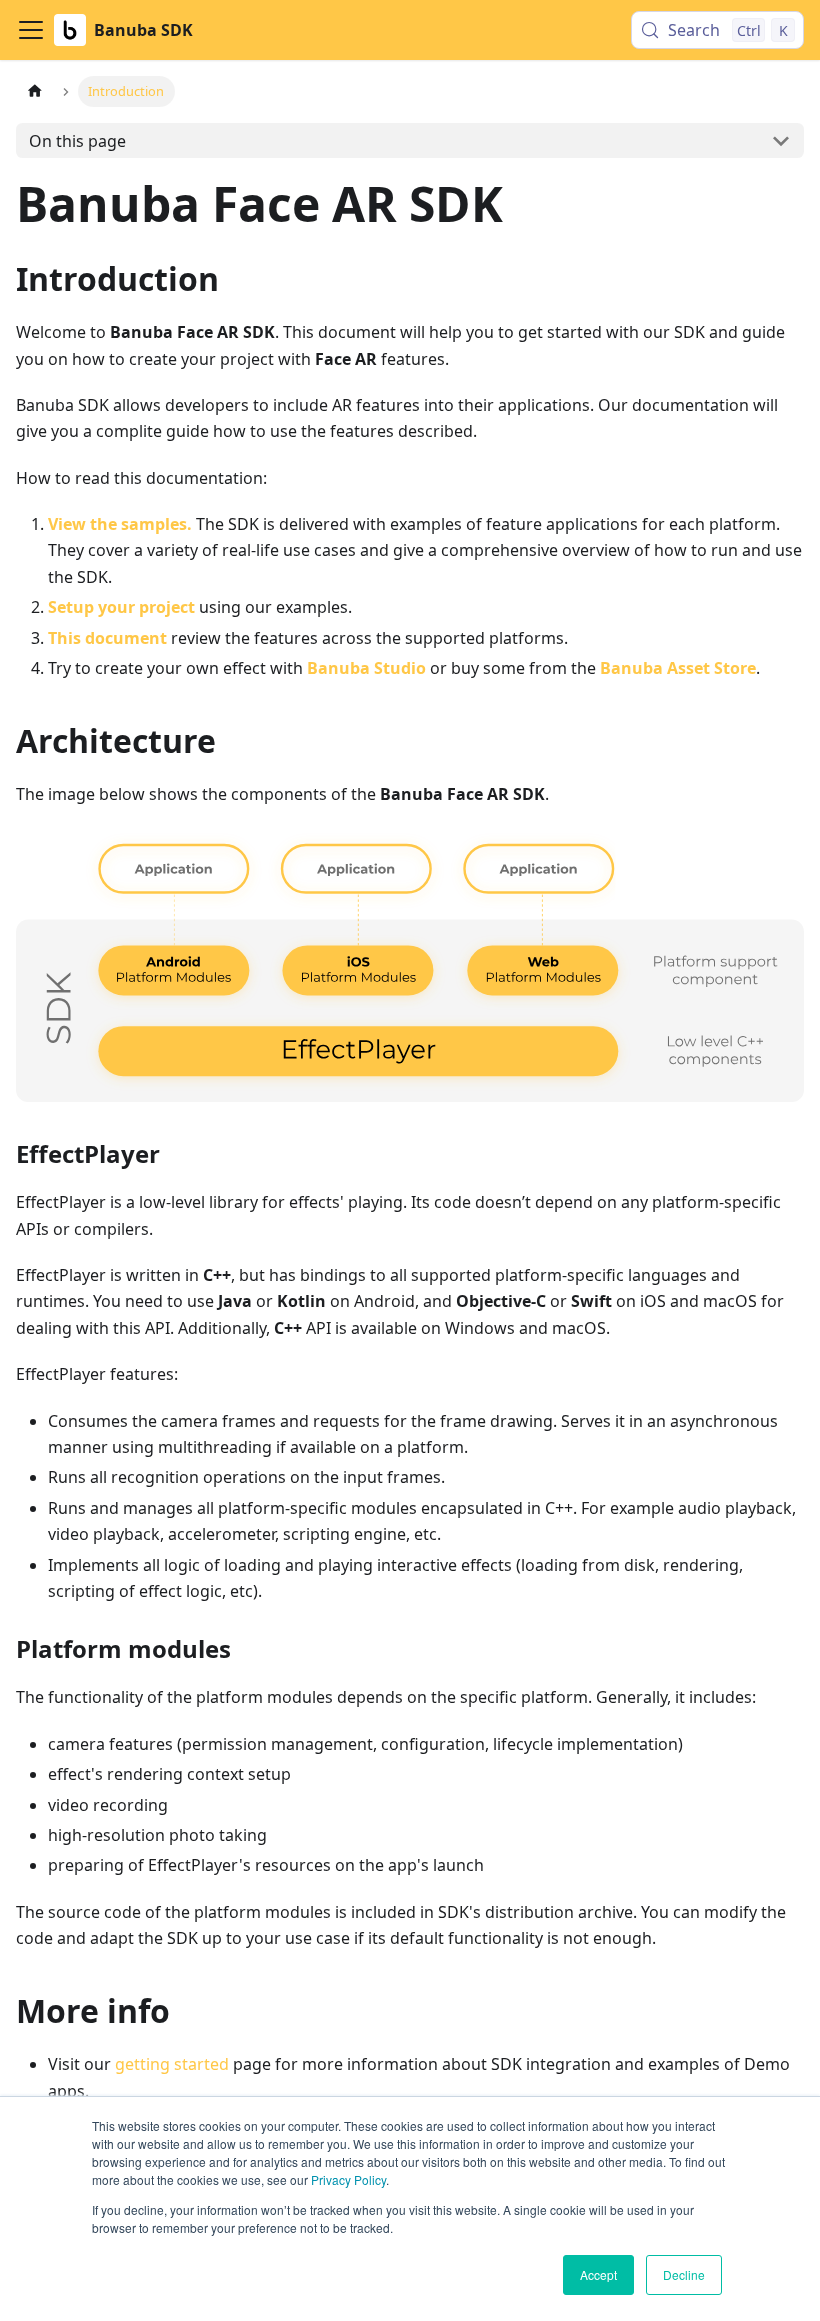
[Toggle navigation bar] (31, 30)
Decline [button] (684, 2274)
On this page (77, 141)
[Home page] (35, 91)
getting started (172, 2064)
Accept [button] (598, 2274)
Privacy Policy (348, 2179)
